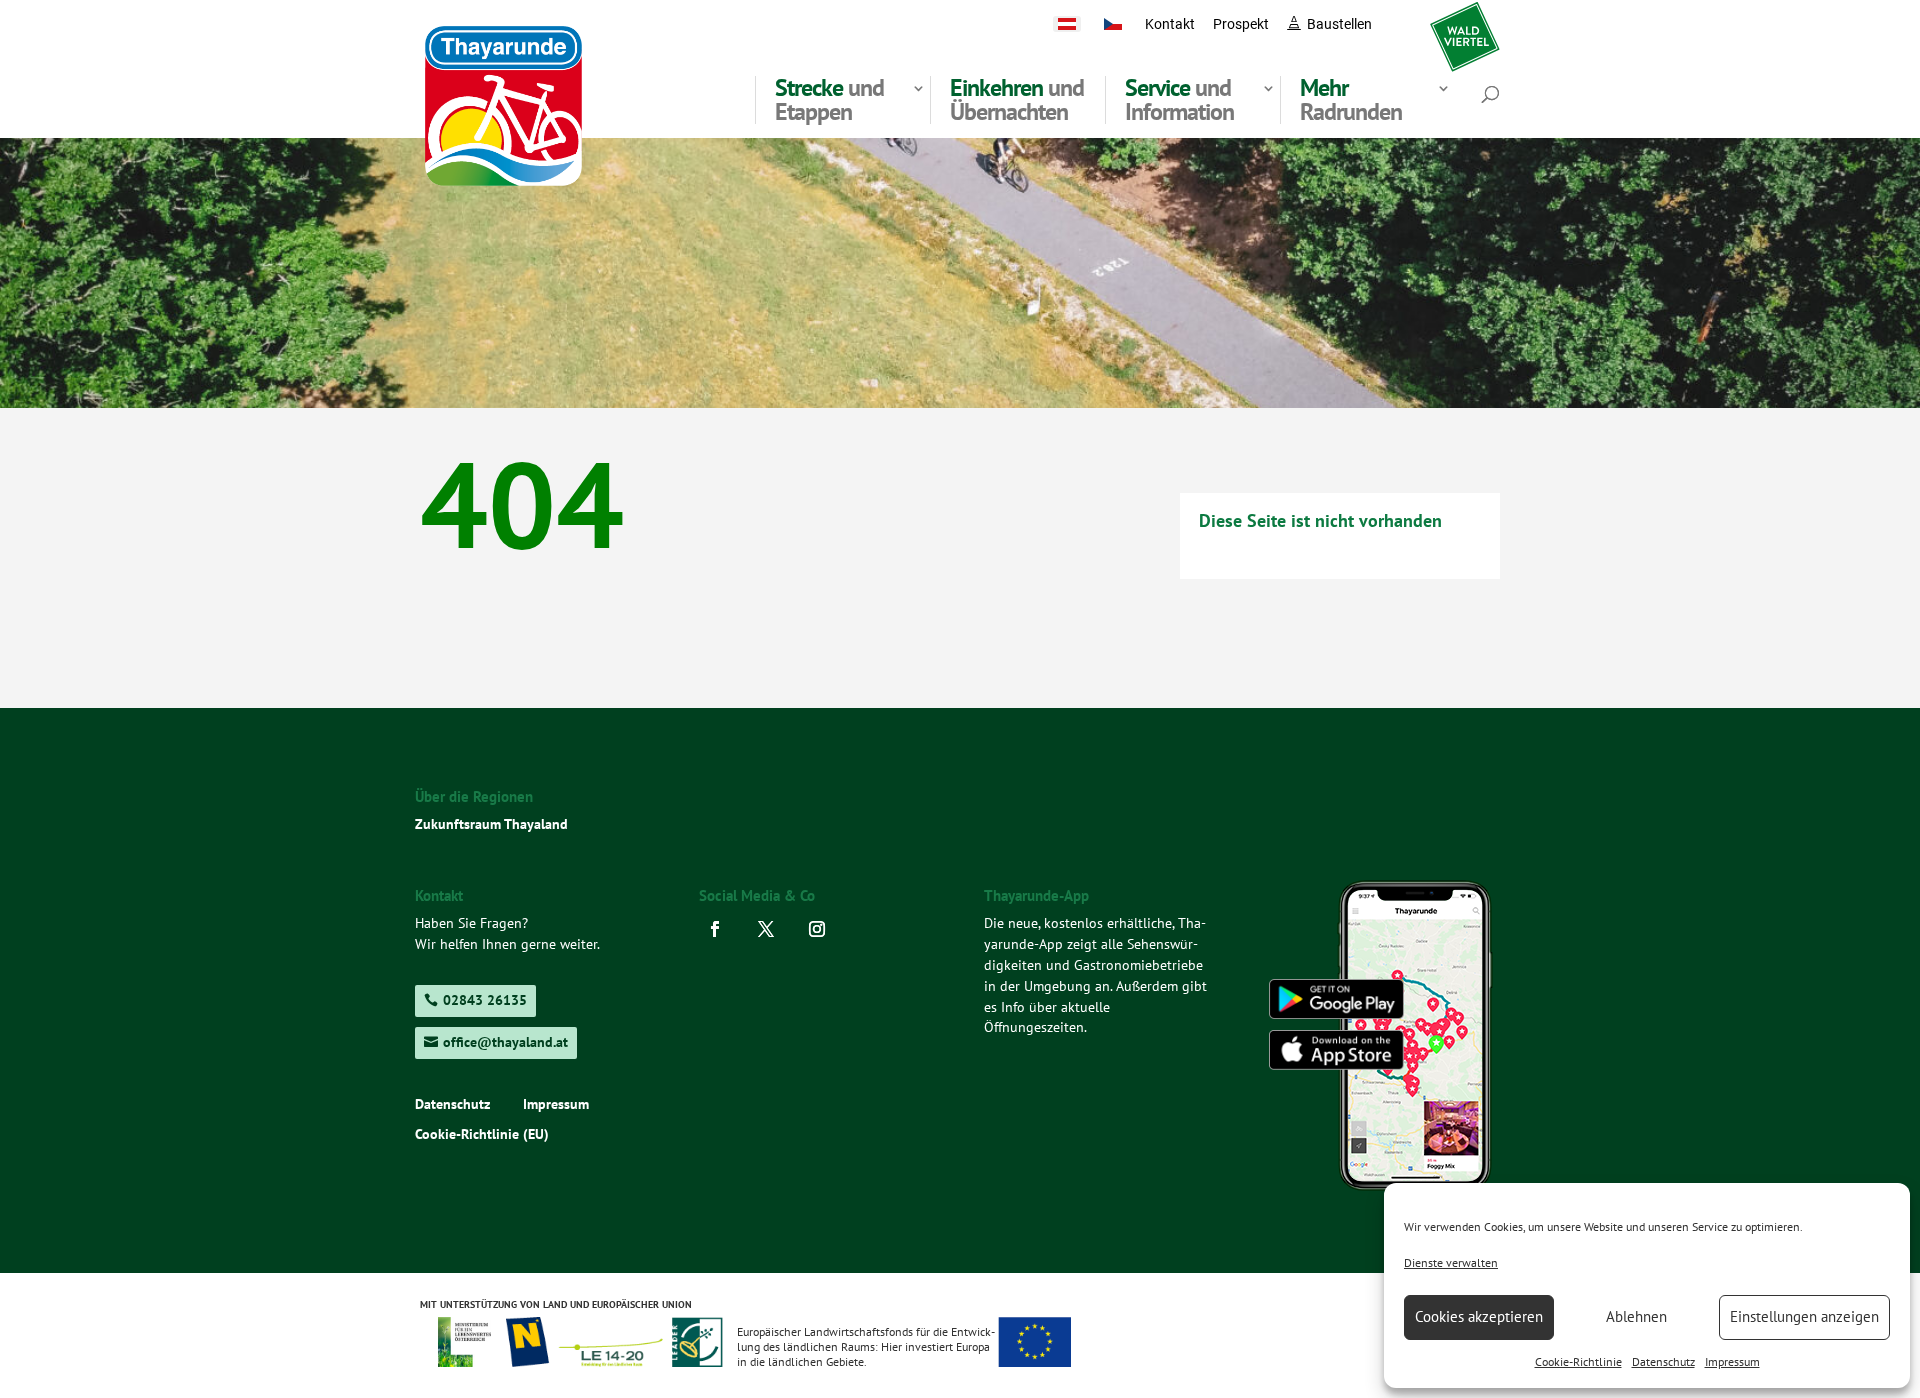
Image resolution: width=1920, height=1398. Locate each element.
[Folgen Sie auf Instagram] (822, 929)
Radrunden (1351, 100)
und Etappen (829, 100)
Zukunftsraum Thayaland (491, 824)
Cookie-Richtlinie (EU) (482, 1135)
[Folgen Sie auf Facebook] (720, 929)
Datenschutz (1663, 1361)
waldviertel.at (1465, 24)
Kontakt (1170, 24)
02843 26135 (485, 1000)
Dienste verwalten (1451, 1262)
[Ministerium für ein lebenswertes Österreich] (472, 1360)
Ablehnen (1636, 1316)
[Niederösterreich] (528, 1360)
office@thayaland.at (505, 1042)
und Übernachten (1017, 100)
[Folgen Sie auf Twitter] (771, 929)
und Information (1179, 100)
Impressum (1732, 1361)
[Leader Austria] (610, 1360)
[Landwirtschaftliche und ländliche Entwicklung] (1035, 1360)
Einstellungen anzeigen (1804, 1316)
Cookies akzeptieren (1479, 1316)
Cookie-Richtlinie (1578, 1361)
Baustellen (1339, 24)
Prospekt (1241, 24)
